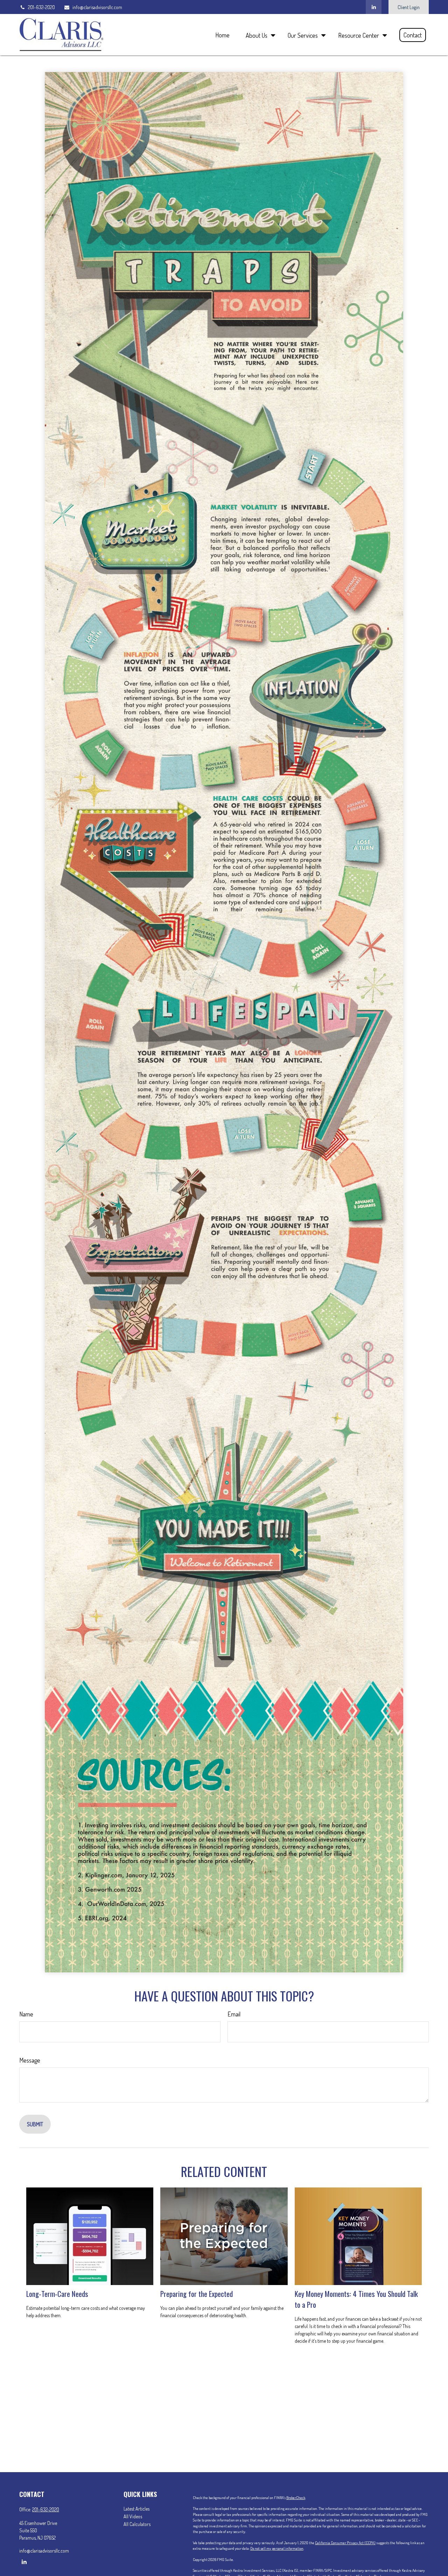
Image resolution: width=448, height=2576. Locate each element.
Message (30, 2060)
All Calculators (137, 2524)
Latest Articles (136, 2509)
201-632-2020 (41, 7)
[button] (222, 34)
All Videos (133, 2516)
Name (26, 2014)
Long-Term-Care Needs (57, 2294)
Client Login (409, 7)
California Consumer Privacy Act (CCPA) (345, 2543)
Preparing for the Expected (197, 2294)
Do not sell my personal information (277, 2548)
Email (234, 2014)
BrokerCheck (296, 2498)
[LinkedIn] (374, 7)
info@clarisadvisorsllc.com (97, 7)
